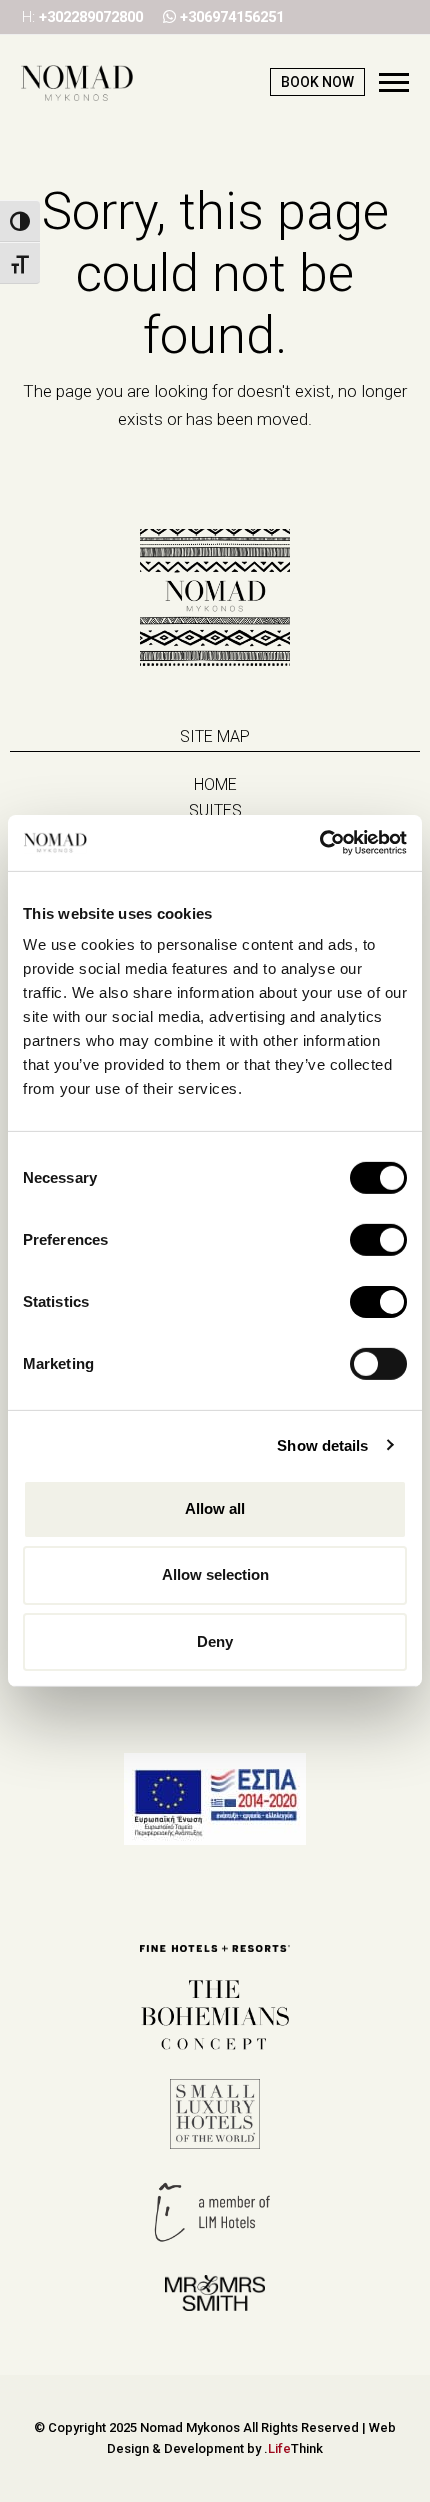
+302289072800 (91, 17)
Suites (215, 810)
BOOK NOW (317, 82)
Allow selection (215, 1574)
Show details (322, 1444)
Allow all (215, 1508)
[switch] (378, 1240)
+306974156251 (232, 17)
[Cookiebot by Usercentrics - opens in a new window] (319, 843)
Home (215, 784)
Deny (215, 1640)
